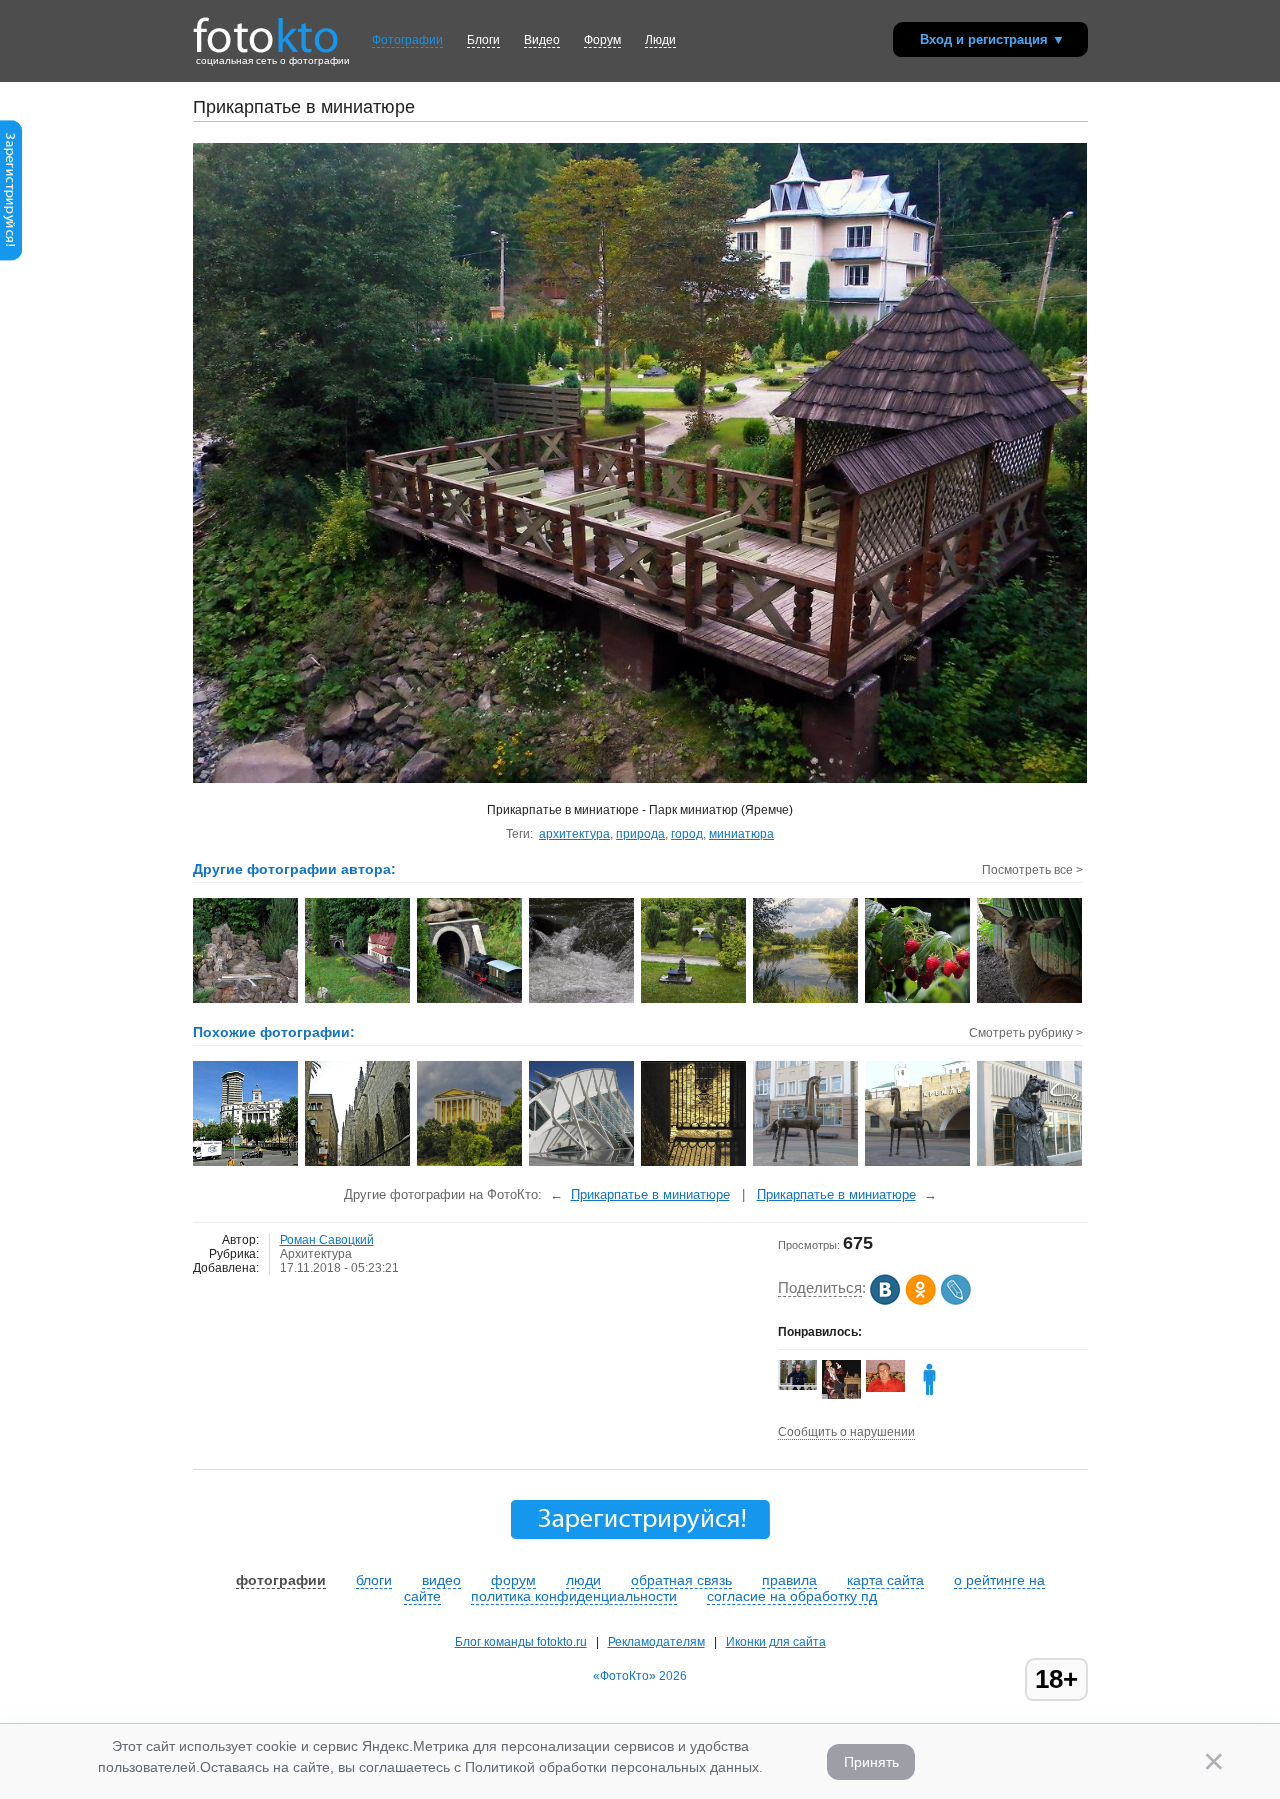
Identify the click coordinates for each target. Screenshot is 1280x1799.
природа (640, 834)
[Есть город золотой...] (694, 1164)
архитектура (574, 834)
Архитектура (316, 1254)
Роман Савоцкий (327, 1240)
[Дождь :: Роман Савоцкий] (918, 1001)
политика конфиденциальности (574, 1596)
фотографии (281, 1580)
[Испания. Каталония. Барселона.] (246, 1164)
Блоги (483, 40)
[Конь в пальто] (1030, 1164)
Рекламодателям (656, 1642)
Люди (660, 40)
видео (441, 1580)
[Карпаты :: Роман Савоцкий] (806, 1001)
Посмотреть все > (1032, 870)
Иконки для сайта (776, 1642)
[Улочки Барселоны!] (358, 1164)
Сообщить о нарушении (846, 1432)
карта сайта (885, 1580)
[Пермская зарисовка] (470, 1164)
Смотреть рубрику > (1026, 1033)
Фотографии (407, 40)
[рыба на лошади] (929, 1395)
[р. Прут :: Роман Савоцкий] (582, 1001)
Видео (542, 40)
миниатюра (741, 834)
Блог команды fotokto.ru (521, 1642)
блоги (374, 1580)
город (687, 834)
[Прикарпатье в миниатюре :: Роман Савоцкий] (246, 1001)
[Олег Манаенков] (797, 1386)
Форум (602, 40)
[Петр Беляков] (885, 1388)
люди (583, 1580)
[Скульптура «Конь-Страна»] (806, 1164)
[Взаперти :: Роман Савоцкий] (1030, 1001)
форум (513, 1580)
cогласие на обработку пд (792, 1596)
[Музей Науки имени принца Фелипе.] (582, 1164)
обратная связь (681, 1580)
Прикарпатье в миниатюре (650, 1194)
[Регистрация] (11, 257)
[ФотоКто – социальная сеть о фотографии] (266, 28)
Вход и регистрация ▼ (992, 39)
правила (789, 1580)
